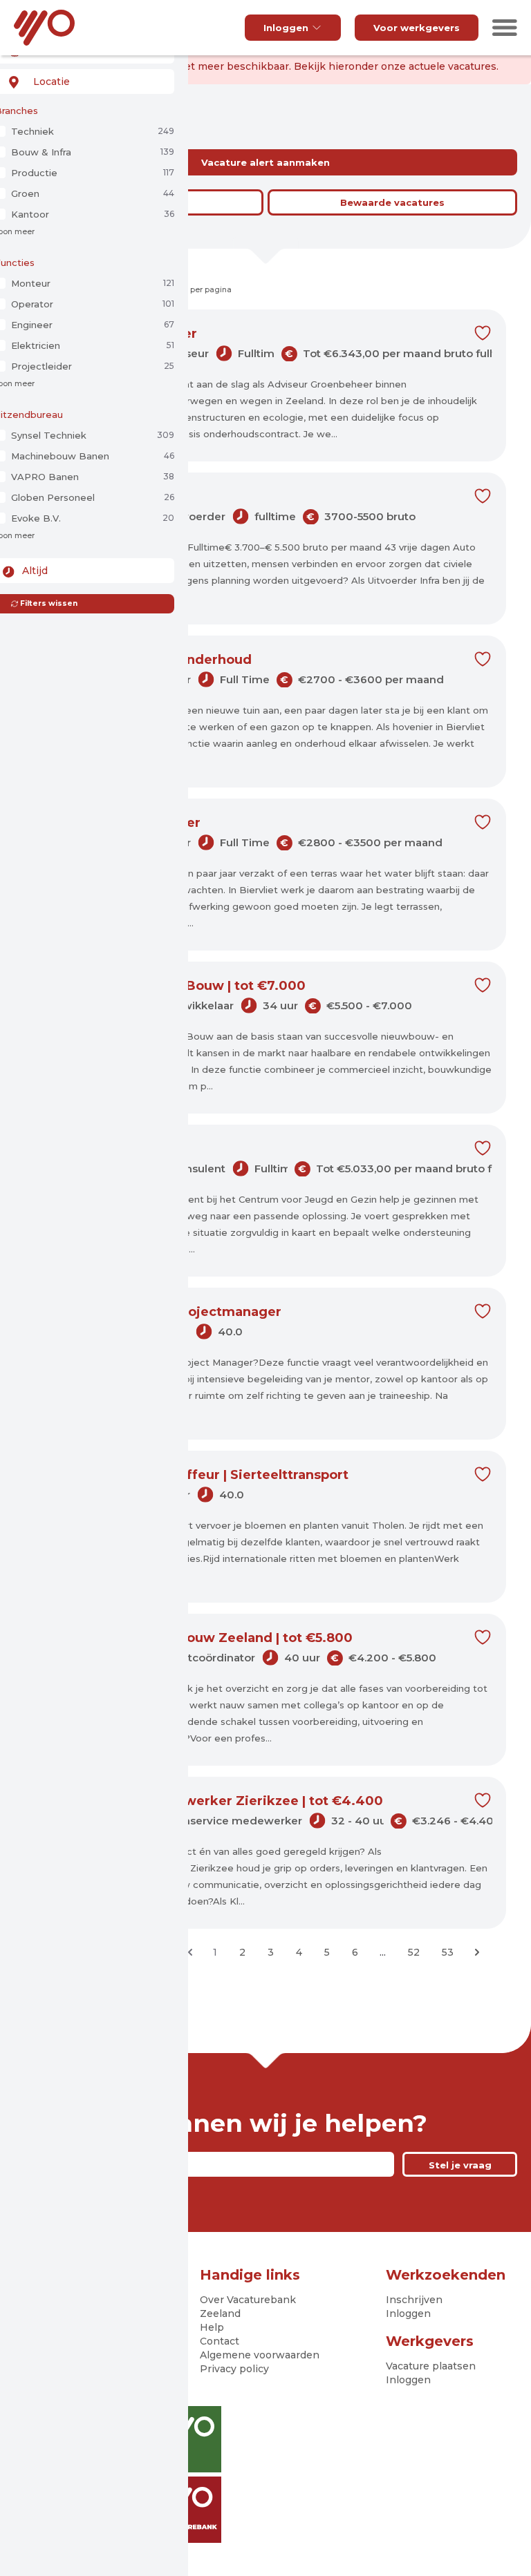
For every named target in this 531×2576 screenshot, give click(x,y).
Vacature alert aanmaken (265, 162)
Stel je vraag (460, 2165)
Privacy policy (234, 2369)
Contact (220, 2341)
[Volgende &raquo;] (477, 1952)
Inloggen (286, 28)
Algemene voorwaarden (260, 2355)
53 (448, 1952)
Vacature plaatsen (431, 2366)
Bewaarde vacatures (392, 202)
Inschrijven (414, 2300)
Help (212, 2327)
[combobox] (84, 82)
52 (414, 1952)
